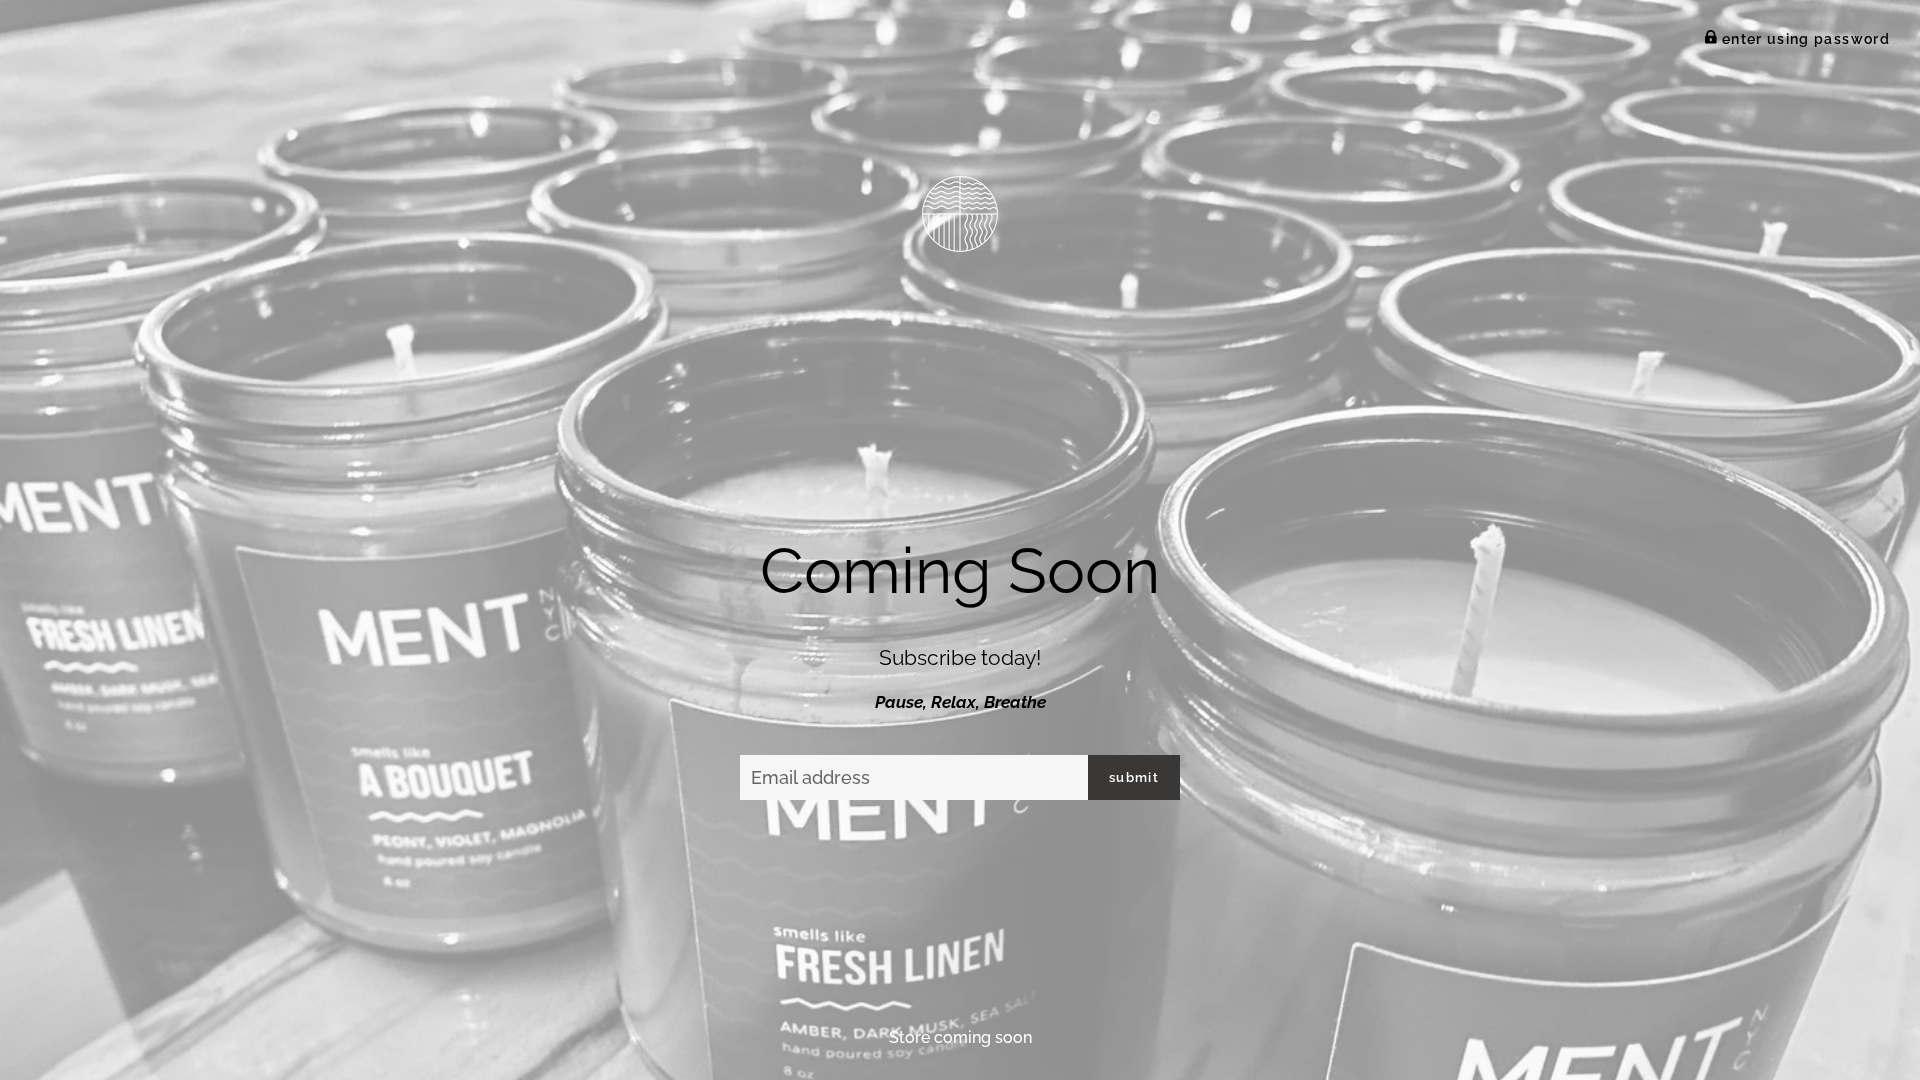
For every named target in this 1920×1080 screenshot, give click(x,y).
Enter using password (1803, 39)
